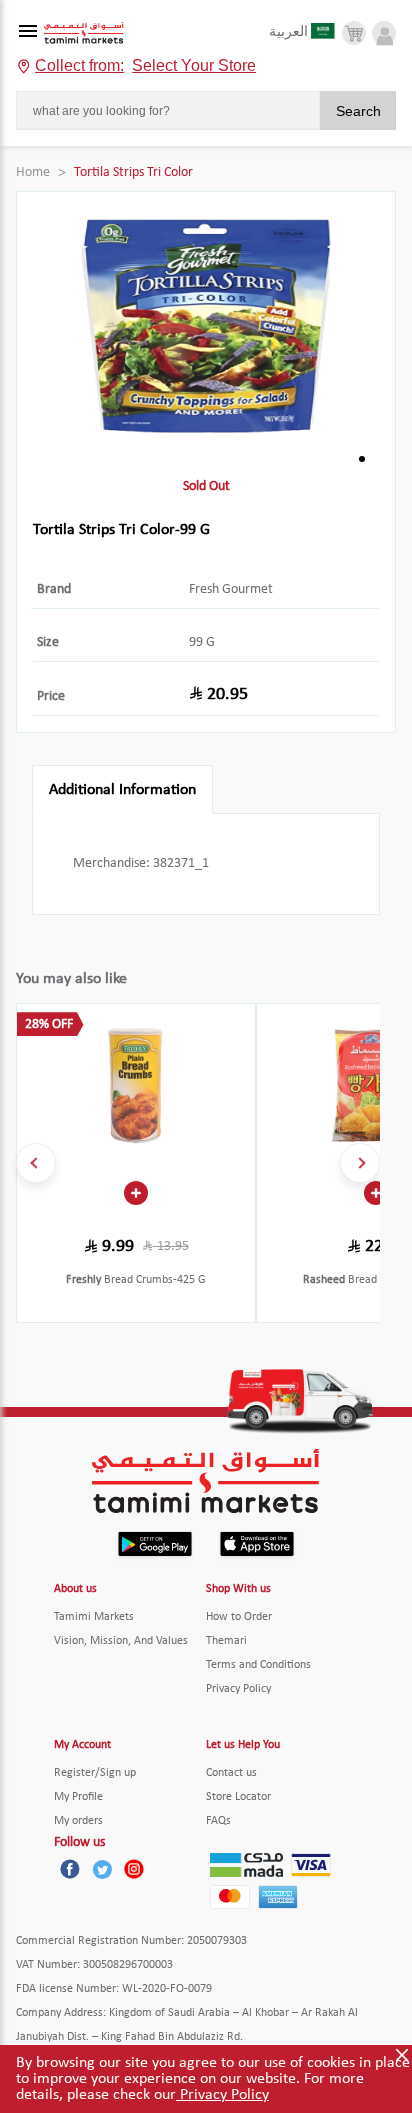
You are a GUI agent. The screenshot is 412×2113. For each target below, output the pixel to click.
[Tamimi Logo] (84, 33)
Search (358, 111)
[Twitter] (102, 1869)
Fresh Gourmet (231, 589)
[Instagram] (134, 1869)
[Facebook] (70, 1869)
